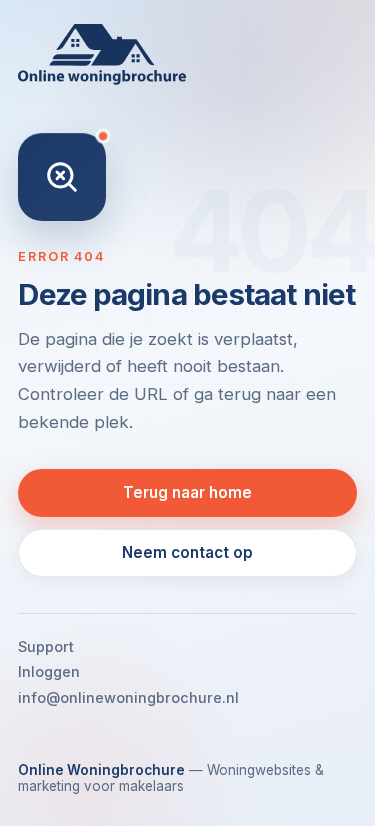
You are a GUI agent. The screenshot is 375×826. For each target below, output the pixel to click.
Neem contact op (187, 552)
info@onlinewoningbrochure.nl (128, 697)
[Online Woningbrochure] (187, 54)
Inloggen (49, 671)
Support (46, 646)
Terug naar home (187, 492)
